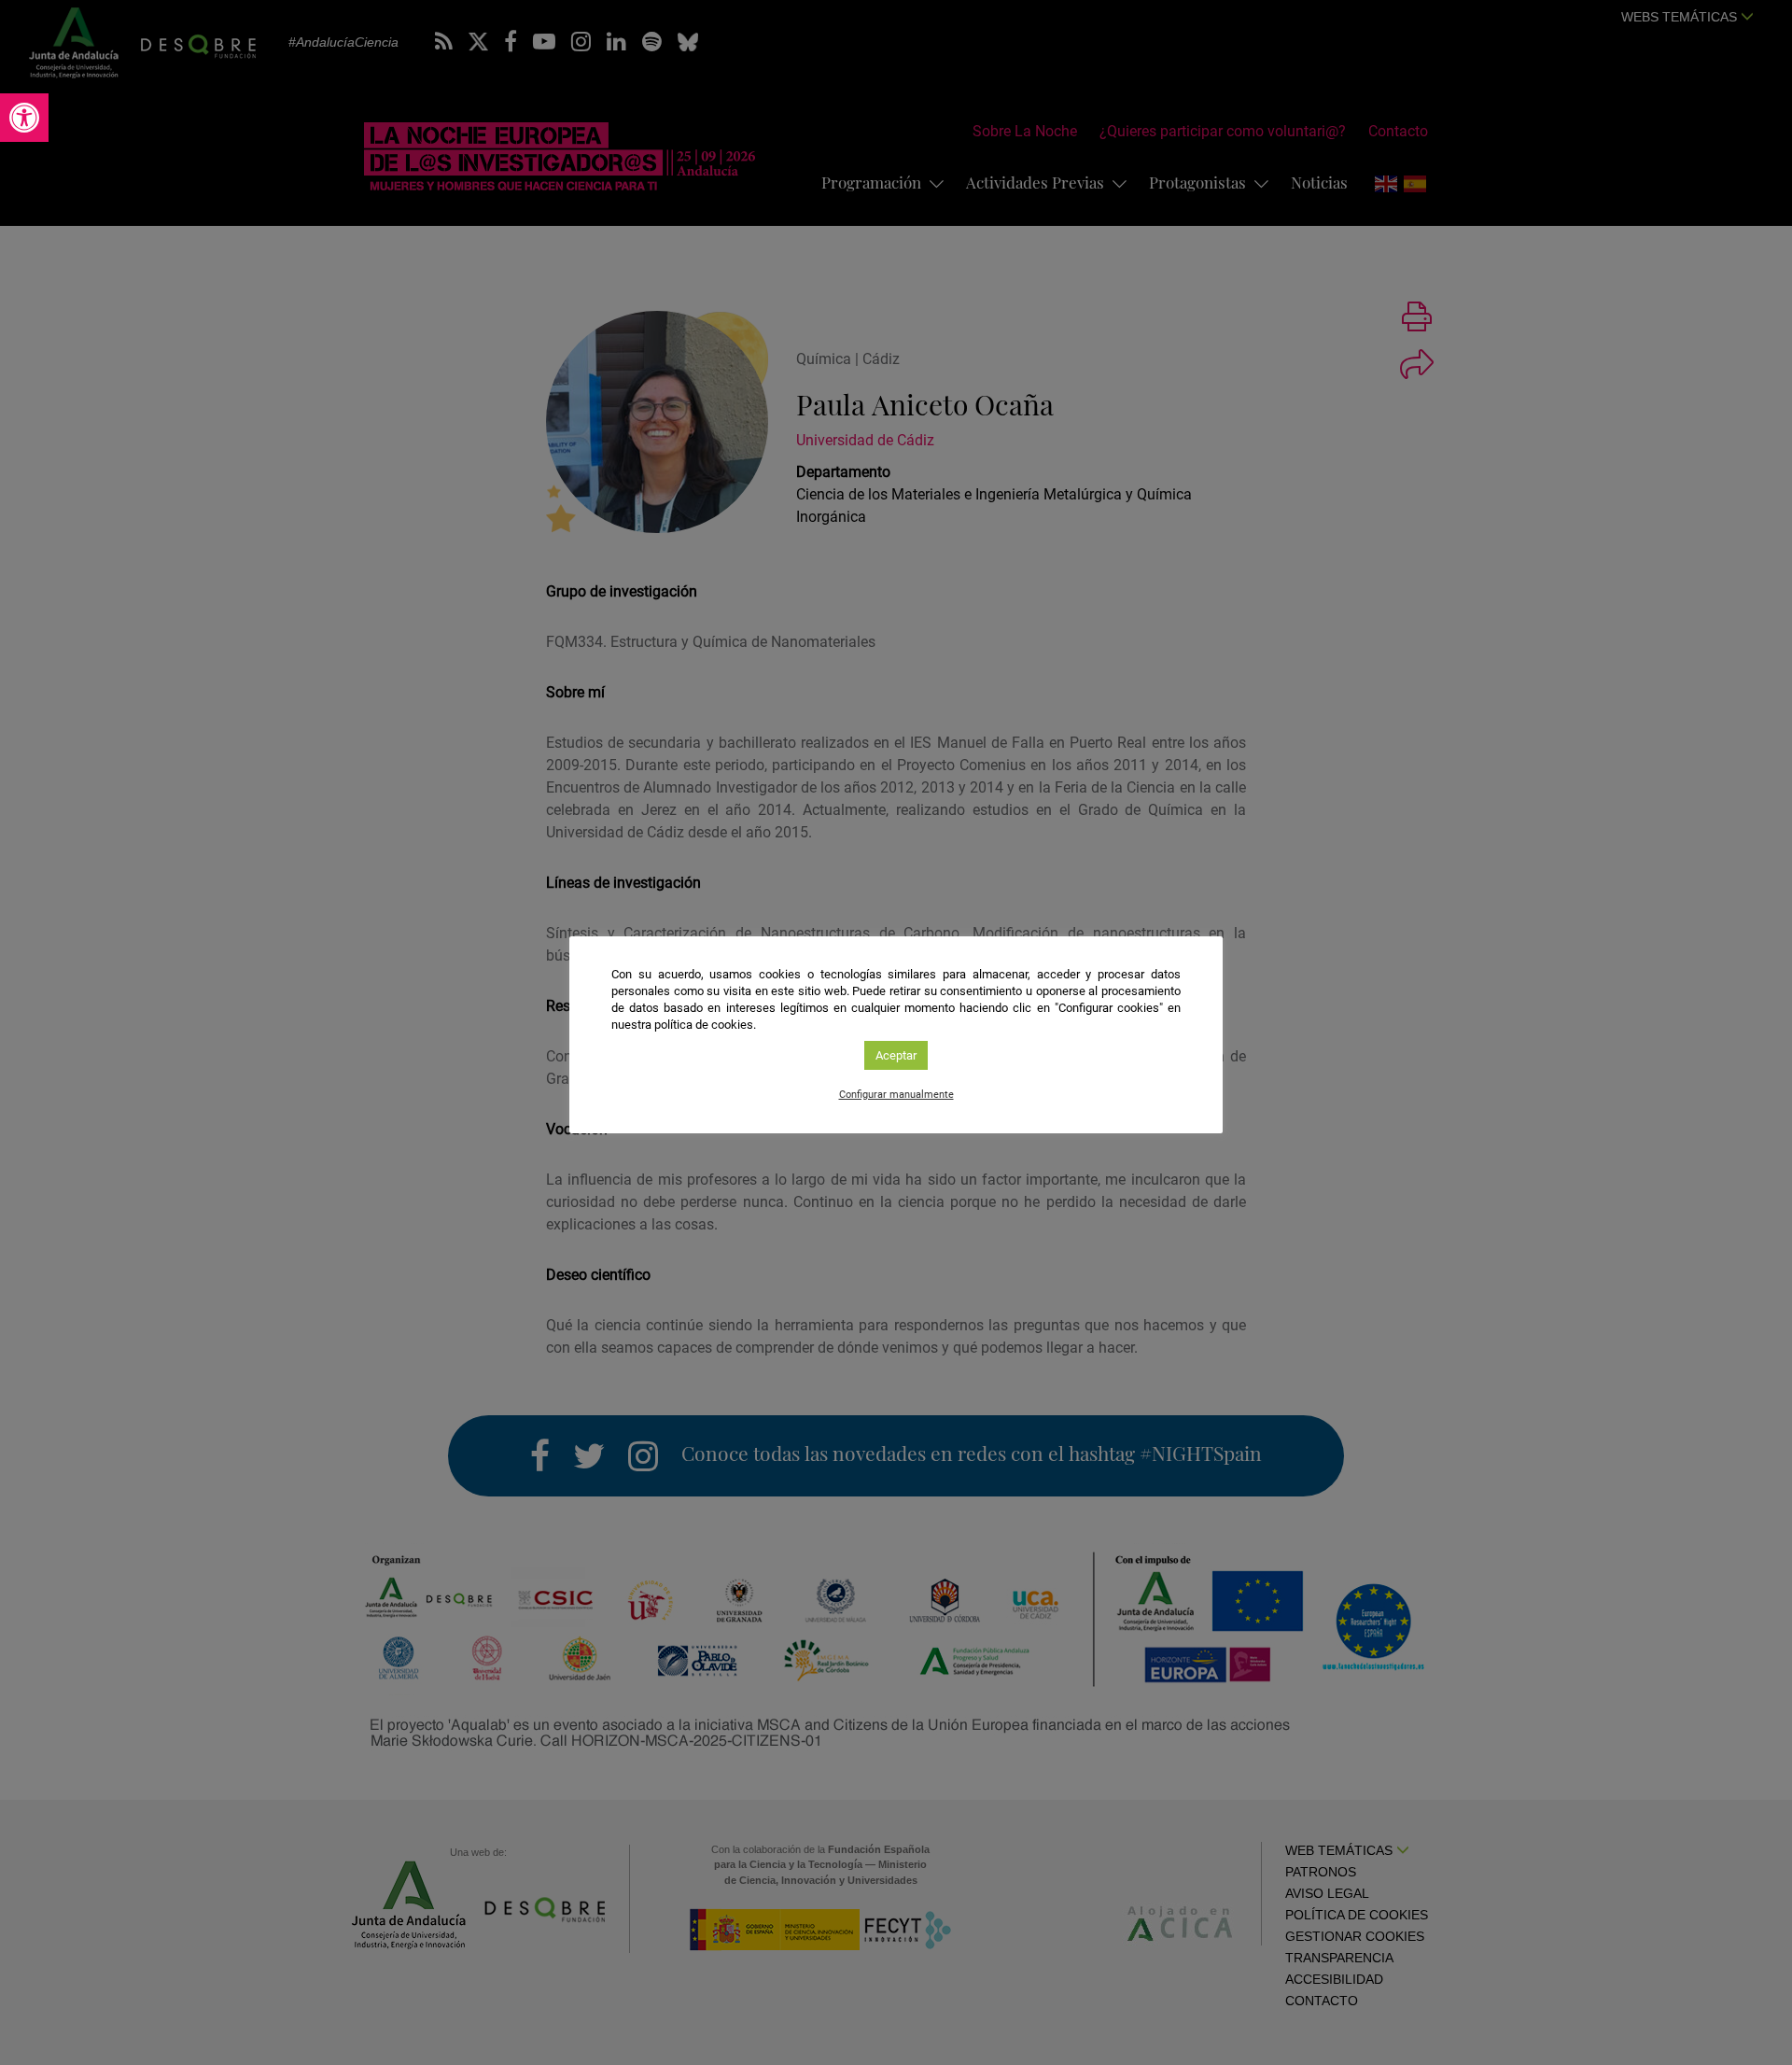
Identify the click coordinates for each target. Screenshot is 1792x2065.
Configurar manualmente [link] (896, 1095)
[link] (24, 118)
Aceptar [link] (896, 1055)
